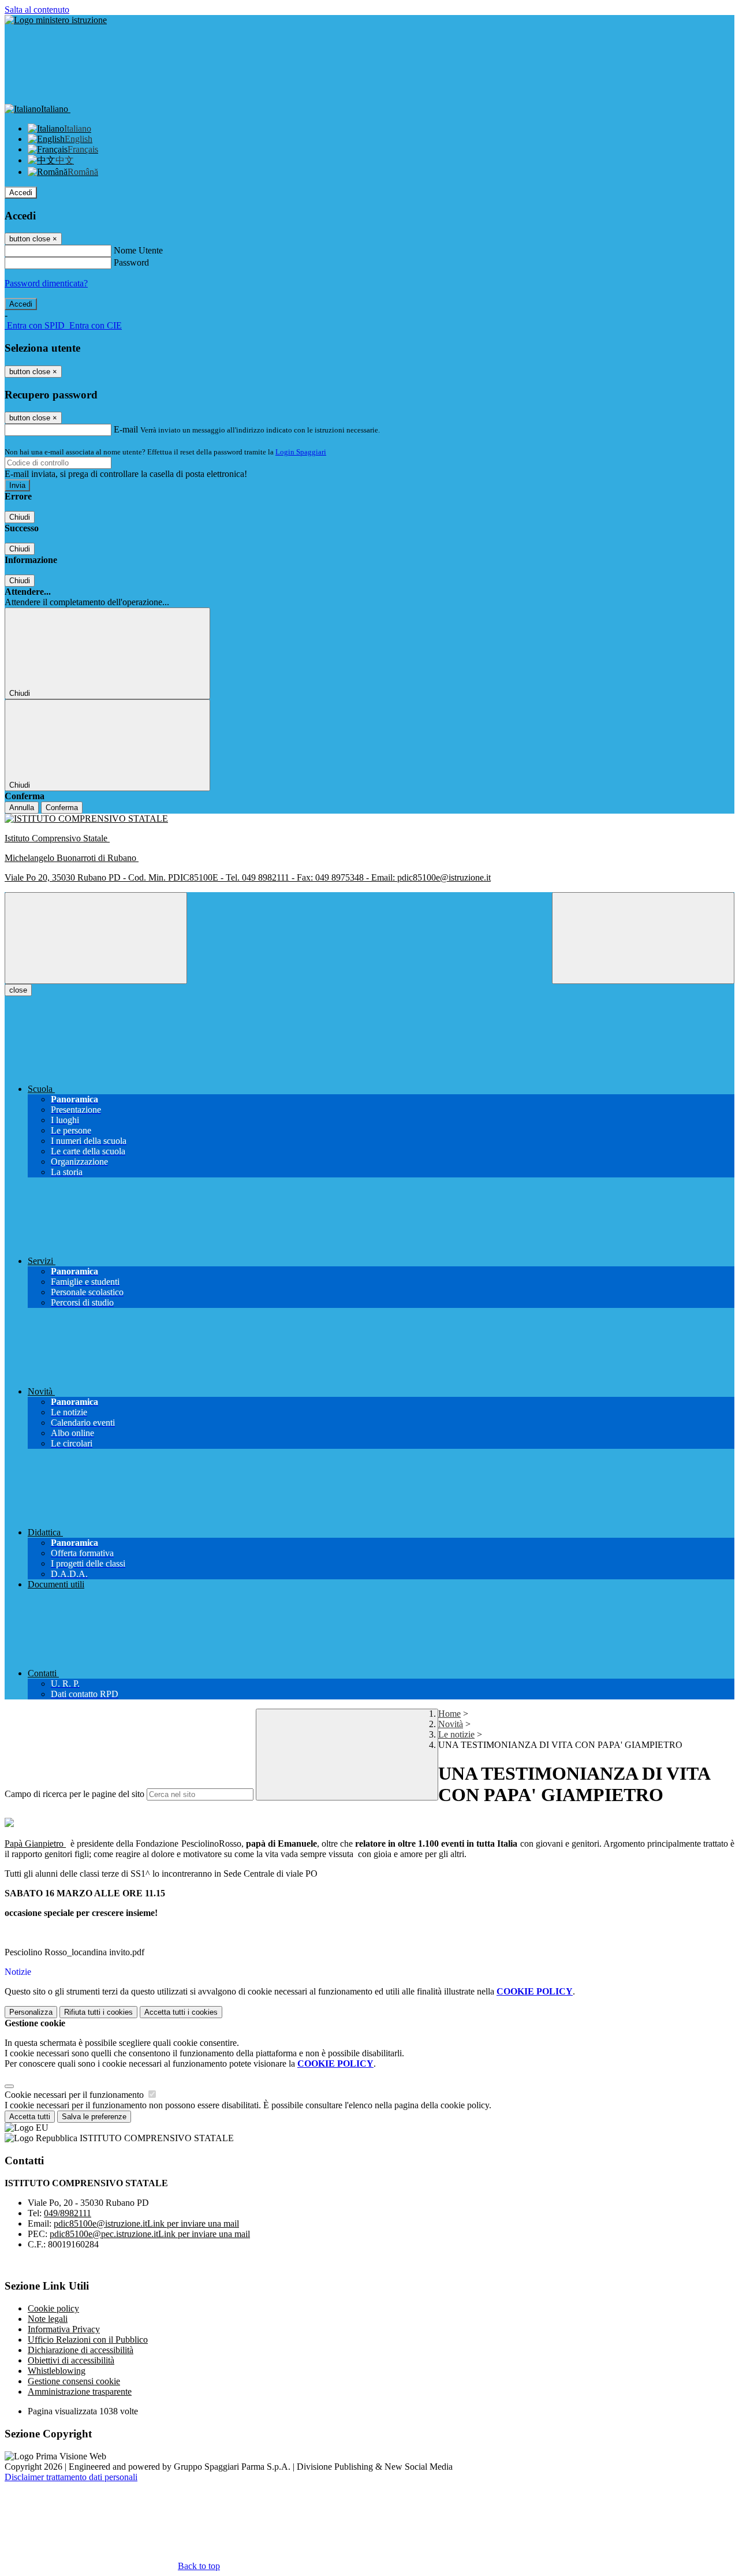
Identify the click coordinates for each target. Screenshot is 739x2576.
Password (131, 262)
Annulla (22, 808)
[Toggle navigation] (96, 938)
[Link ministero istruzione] (56, 20)
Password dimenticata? (46, 283)
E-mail (126, 429)
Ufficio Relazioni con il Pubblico (88, 2340)
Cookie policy (53, 2308)
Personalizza (31, 2012)
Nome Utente (138, 250)
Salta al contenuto (37, 10)
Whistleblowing (57, 2371)
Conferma (62, 808)
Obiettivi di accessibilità (71, 2360)
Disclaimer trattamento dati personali (71, 2477)
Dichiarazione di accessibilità (81, 2350)
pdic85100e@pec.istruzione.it (150, 2234)
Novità (451, 1724)
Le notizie (456, 1734)
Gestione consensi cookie (74, 2381)
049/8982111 (68, 2213)
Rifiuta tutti (98, 2012)
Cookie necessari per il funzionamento (75, 2095)
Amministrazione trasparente (80, 2392)
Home (449, 1714)
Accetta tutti (181, 2012)
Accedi (21, 193)
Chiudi (20, 517)
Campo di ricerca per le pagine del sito (74, 1794)
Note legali (48, 2319)
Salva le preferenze (94, 2117)
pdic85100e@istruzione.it (146, 2223)
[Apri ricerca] (643, 938)
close (18, 990)
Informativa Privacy (64, 2329)
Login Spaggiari (301, 452)
